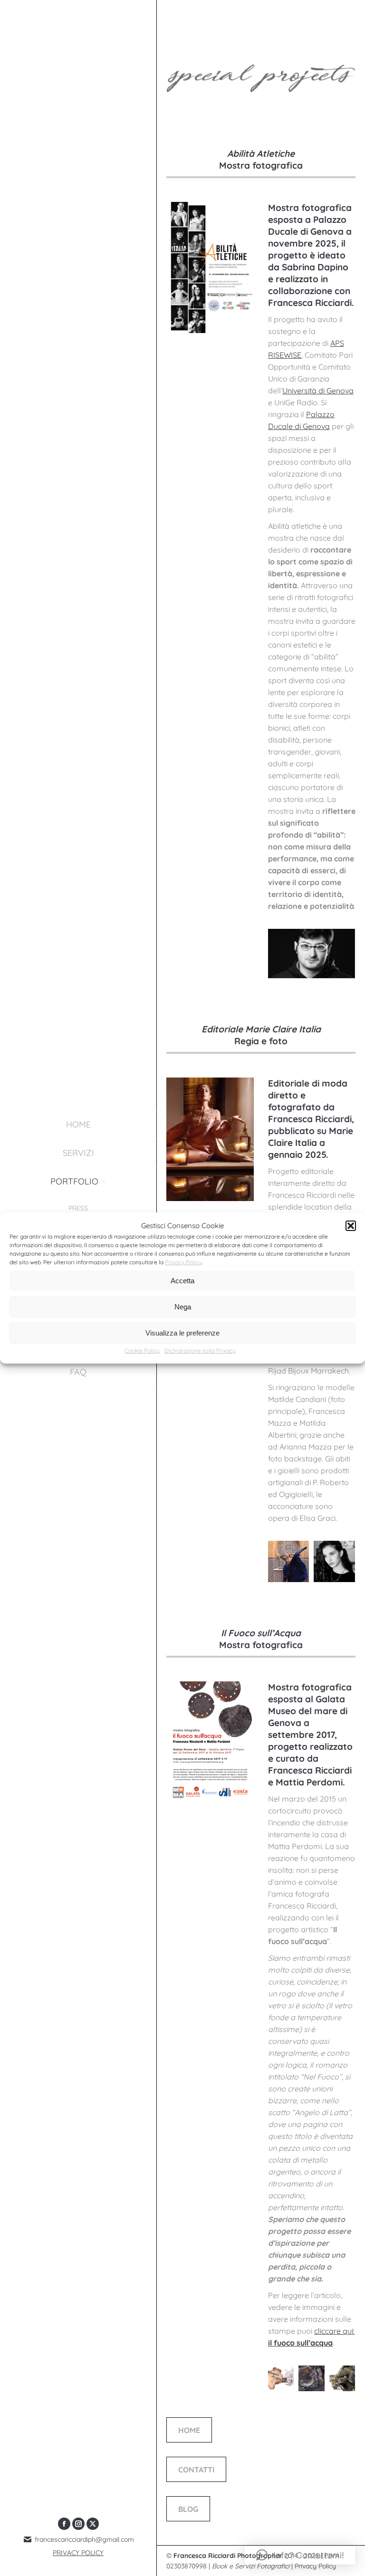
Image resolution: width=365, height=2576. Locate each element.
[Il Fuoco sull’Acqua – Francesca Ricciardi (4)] (281, 2379)
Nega (183, 1307)
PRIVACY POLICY (78, 2553)
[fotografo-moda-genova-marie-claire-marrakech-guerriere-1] (288, 1561)
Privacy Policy (183, 1262)
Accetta (182, 1281)
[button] (351, 1226)
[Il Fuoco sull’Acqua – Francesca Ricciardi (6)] (312, 2379)
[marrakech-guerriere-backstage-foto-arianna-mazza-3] (334, 1561)
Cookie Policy (142, 1350)
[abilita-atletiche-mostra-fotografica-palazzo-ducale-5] (311, 953)
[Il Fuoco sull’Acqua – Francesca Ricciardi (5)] (342, 2379)
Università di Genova (318, 391)
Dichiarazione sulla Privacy (200, 1350)
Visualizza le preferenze (182, 1333)
